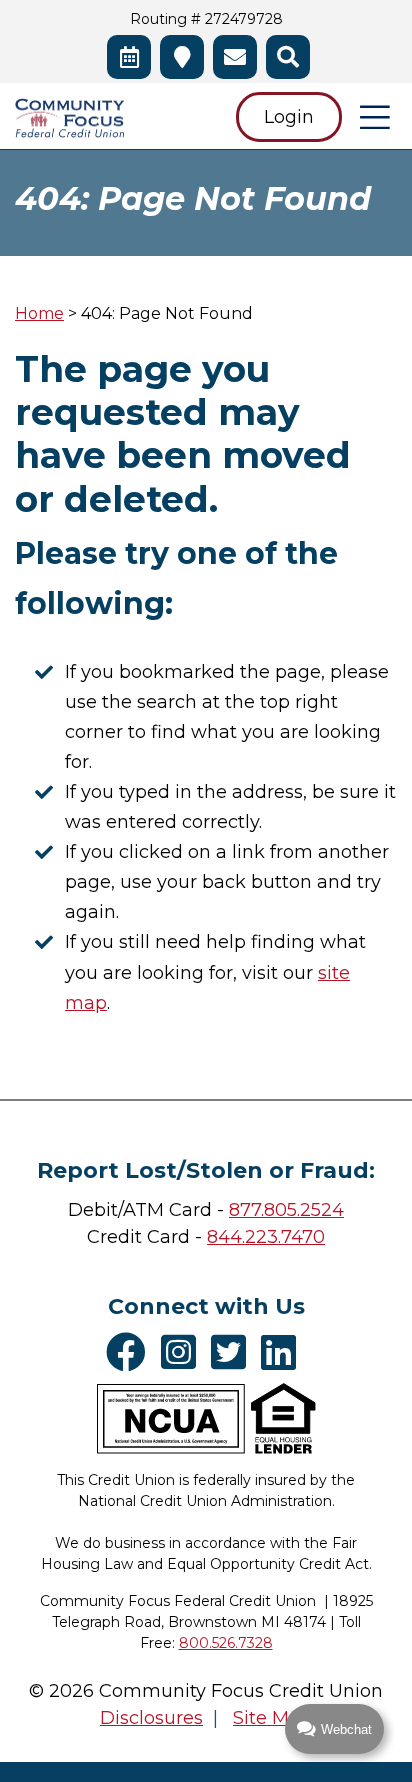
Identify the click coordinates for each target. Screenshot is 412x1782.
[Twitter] (233, 1352)
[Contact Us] (235, 57)
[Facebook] (131, 1352)
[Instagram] (183, 1352)
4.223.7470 (277, 1237)
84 (218, 1237)
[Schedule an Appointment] (129, 57)
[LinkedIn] (283, 1352)
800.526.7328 (226, 1643)
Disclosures (151, 1718)
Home (39, 313)
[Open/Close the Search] (288, 57)
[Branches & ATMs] (182, 57)
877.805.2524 (286, 1210)
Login (289, 117)
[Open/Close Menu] (375, 117)
